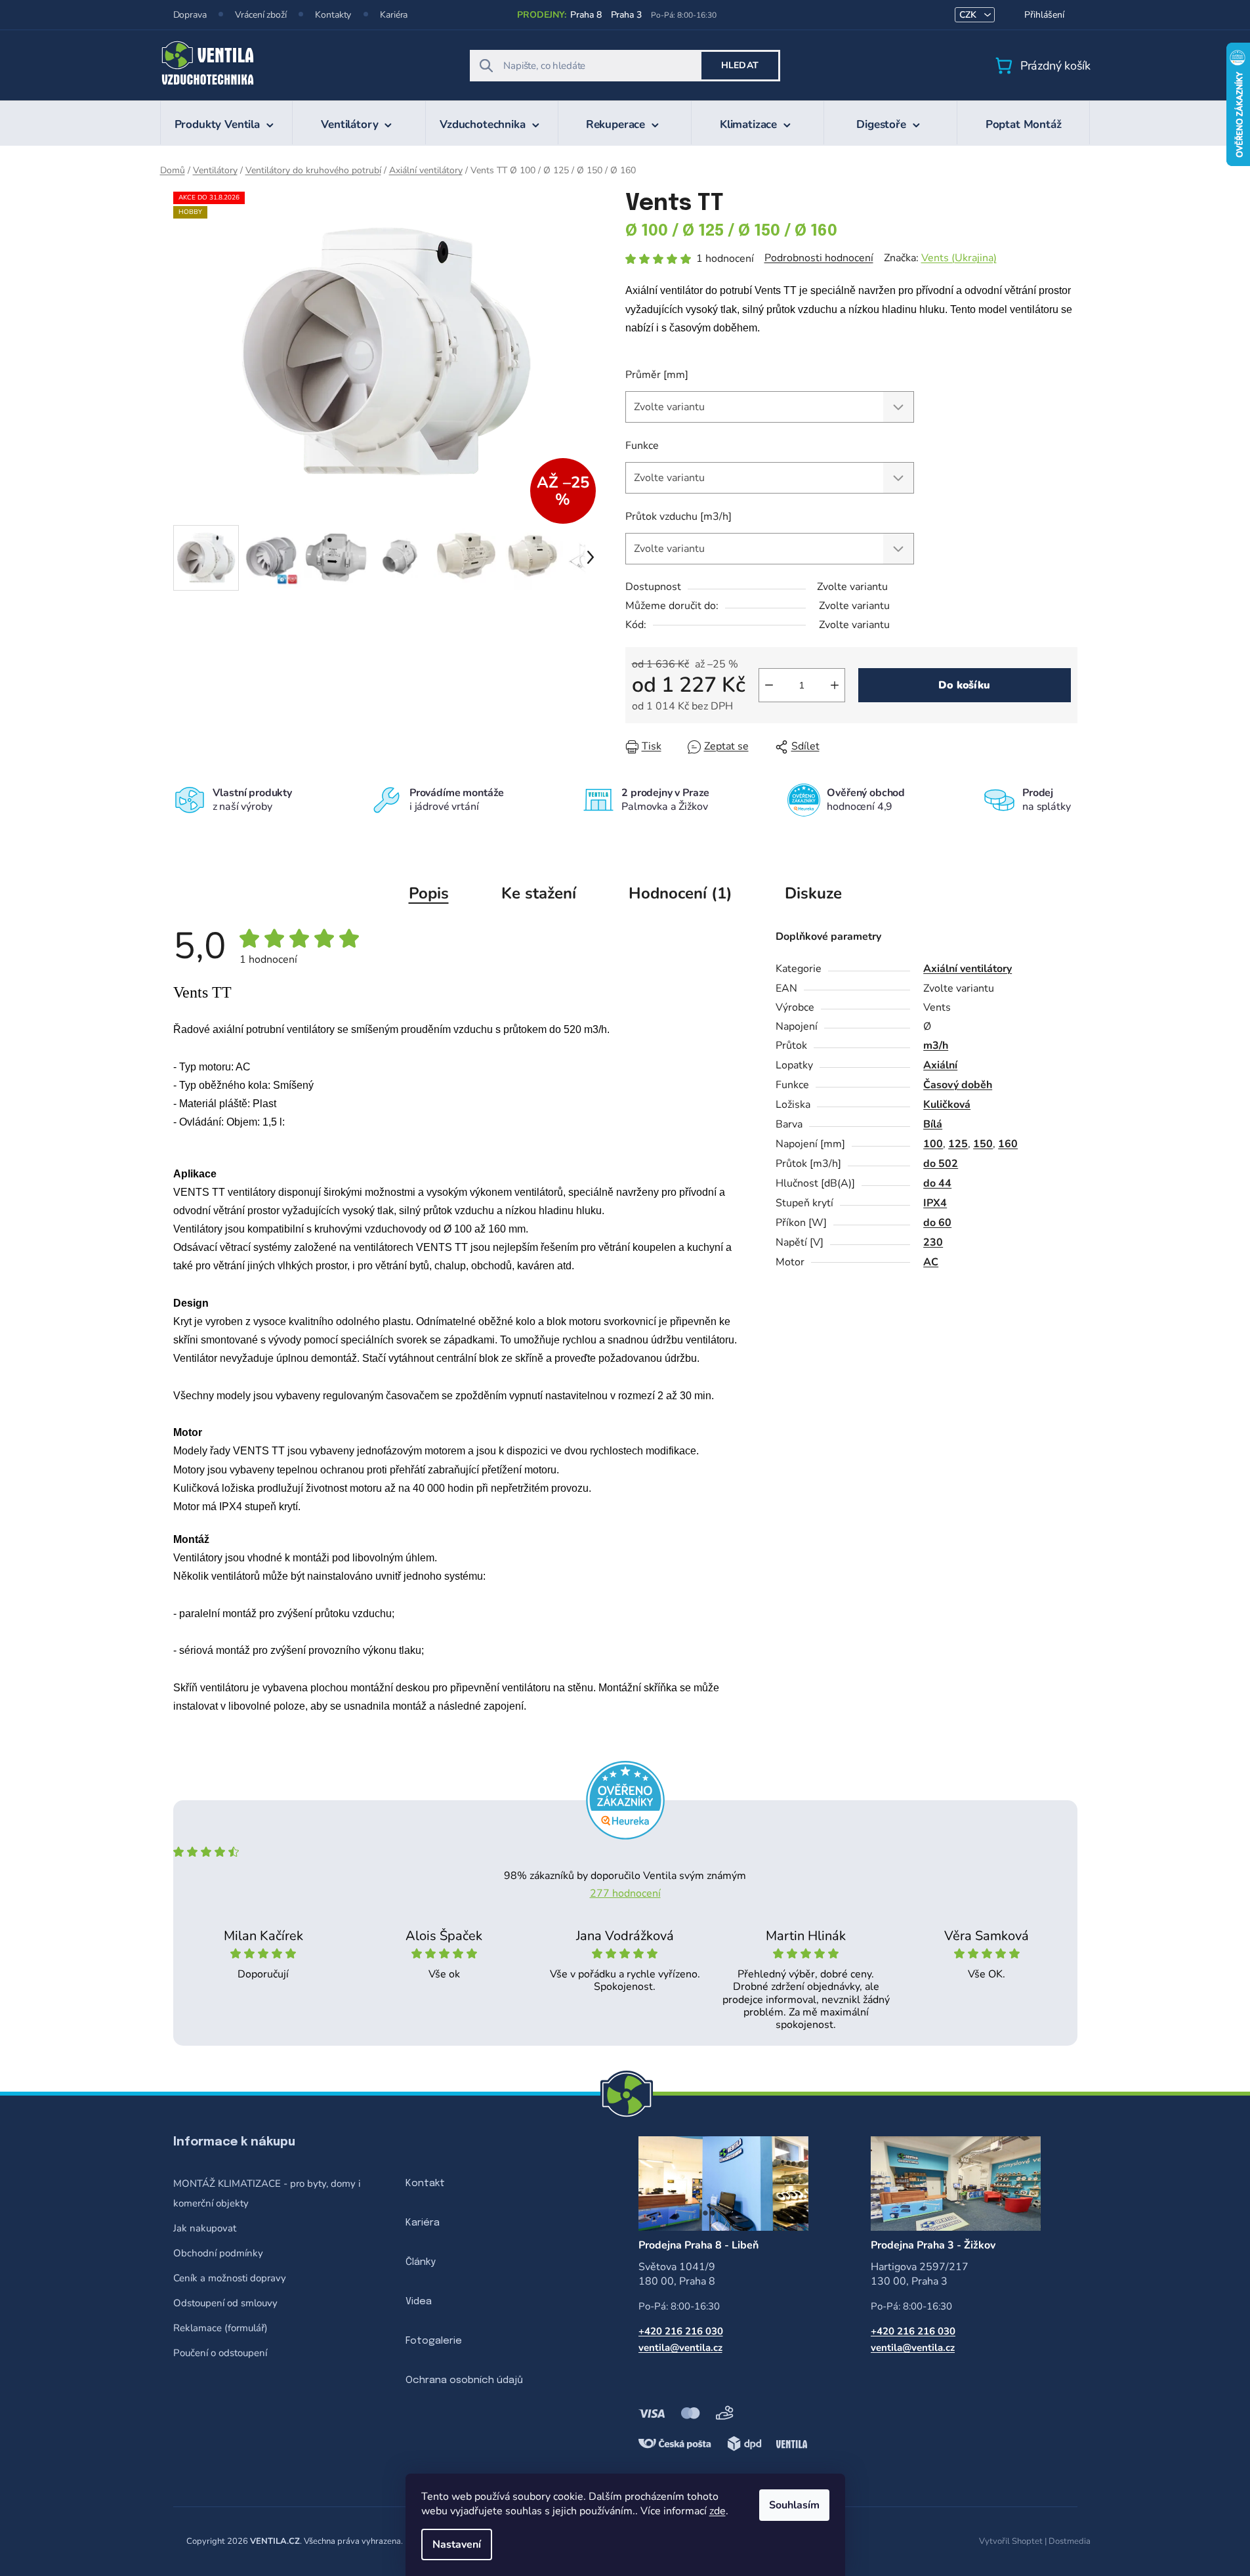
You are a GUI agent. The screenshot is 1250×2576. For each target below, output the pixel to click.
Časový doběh (958, 1085)
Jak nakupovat (205, 2228)
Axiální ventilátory (968, 969)
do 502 (941, 1164)
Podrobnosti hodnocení (819, 258)
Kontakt (425, 2184)
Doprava (190, 15)
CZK (969, 15)
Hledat (740, 65)
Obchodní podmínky (218, 2253)
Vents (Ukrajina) (959, 258)
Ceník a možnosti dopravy (230, 2278)
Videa (419, 2302)
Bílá (933, 1124)
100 (933, 1144)
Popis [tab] (429, 893)
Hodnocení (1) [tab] (680, 893)
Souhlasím (794, 2505)
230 (933, 1242)
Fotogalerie (434, 2341)
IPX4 (935, 1203)
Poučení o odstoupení (220, 2353)
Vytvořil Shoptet (1011, 2541)
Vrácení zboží (260, 15)
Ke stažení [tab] (539, 893)
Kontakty (333, 15)
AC (931, 1262)
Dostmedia (1070, 2541)
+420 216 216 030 (681, 2331)
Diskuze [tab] (813, 893)
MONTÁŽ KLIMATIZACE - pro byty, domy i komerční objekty (267, 2193)
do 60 (937, 1223)
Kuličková (947, 1105)
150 (983, 1144)
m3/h (936, 1045)
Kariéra (394, 15)
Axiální (940, 1065)
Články (421, 2262)
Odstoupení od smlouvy (225, 2303)
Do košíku (964, 685)
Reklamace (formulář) (220, 2328)
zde (718, 2511)
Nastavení (457, 2544)
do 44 (937, 1183)
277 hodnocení (625, 1893)
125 (958, 1144)
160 (1008, 1144)
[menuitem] (227, 123)
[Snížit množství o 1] (769, 685)
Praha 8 (586, 15)
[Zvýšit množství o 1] (835, 685)
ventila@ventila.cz (680, 2348)
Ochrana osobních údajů (464, 2380)
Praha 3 (626, 15)
